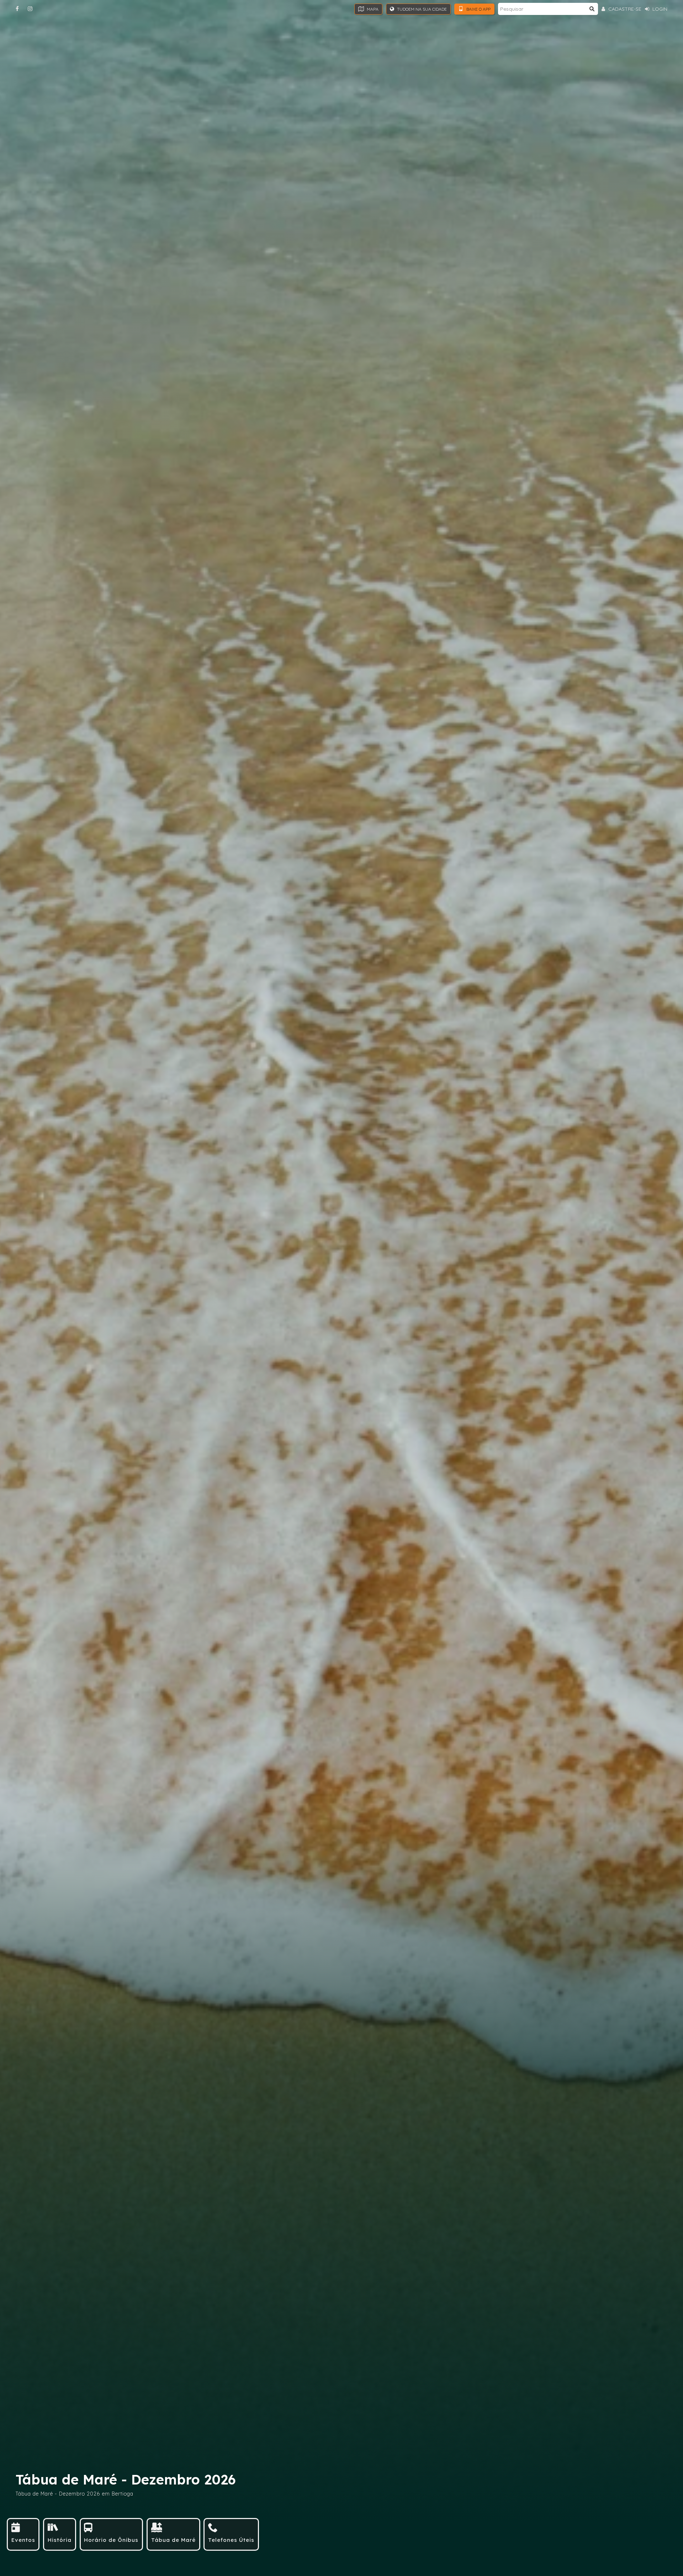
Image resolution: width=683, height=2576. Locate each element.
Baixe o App (478, 9)
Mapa (372, 9)
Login (659, 9)
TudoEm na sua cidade (421, 9)
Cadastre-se (624, 9)
